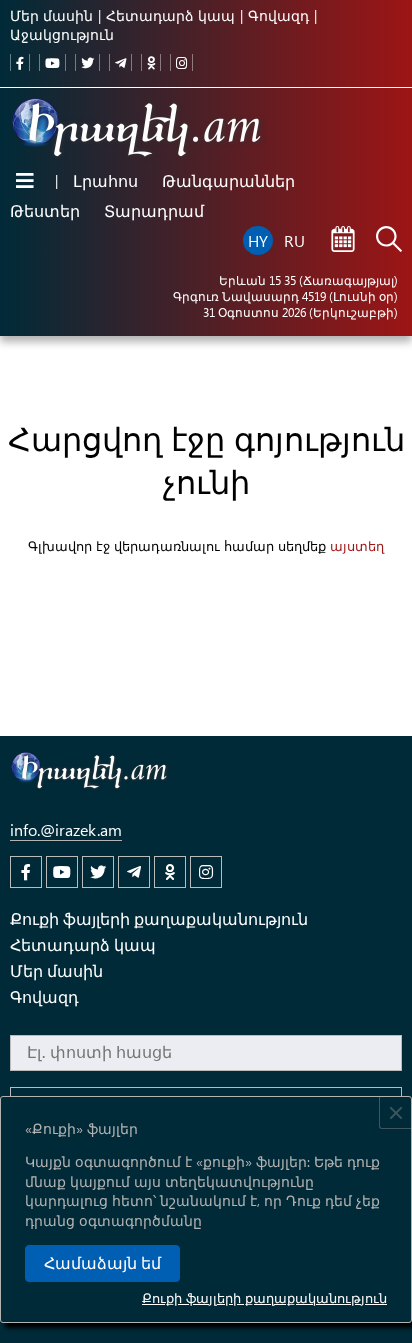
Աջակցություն (62, 34)
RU (294, 240)
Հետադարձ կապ (170, 15)
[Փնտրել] (389, 241)
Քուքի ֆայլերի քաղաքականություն (264, 1297)
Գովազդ (278, 15)
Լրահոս (105, 180)
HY (258, 240)
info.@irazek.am (66, 829)
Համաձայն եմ (102, 1263)
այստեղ (357, 545)
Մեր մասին (51, 15)
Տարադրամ (154, 210)
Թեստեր (45, 210)
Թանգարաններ (228, 180)
